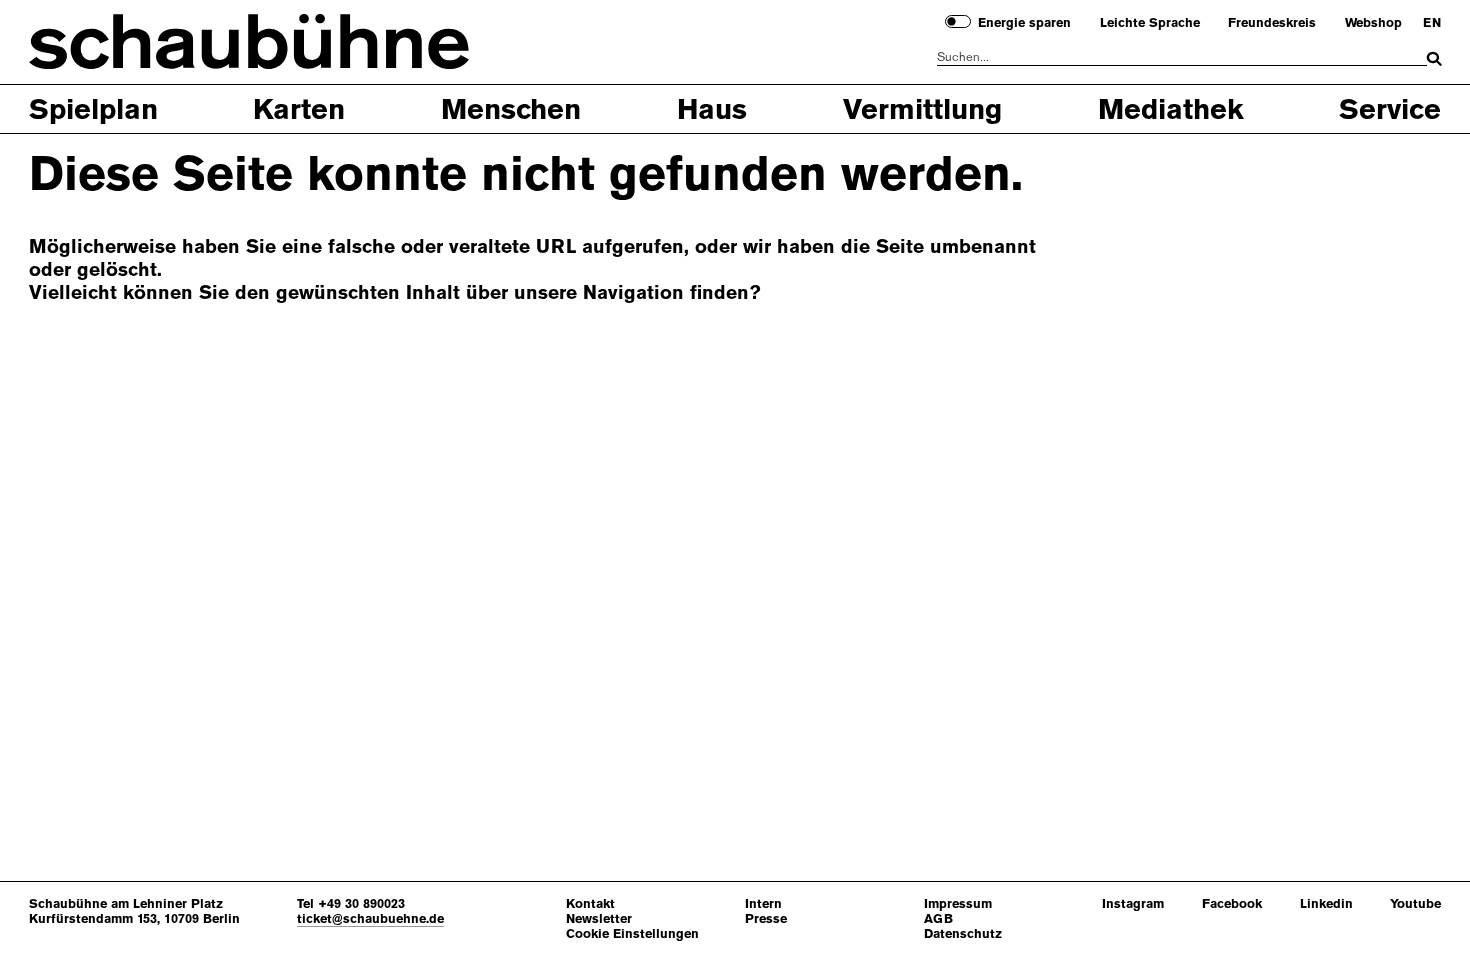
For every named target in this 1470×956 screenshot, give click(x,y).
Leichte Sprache (1150, 22)
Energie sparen (1024, 22)
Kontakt (590, 903)
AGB (938, 918)
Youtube (1415, 903)
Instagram (1133, 903)
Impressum (958, 903)
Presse (766, 918)
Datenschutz (963, 933)
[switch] (957, 21)
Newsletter (599, 918)
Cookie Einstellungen (632, 933)
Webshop (1373, 22)
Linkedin (1326, 903)
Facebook (1232, 903)
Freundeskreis (1272, 22)
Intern (763, 903)
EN (1432, 22)
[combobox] (1182, 57)
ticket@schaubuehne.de (370, 918)
